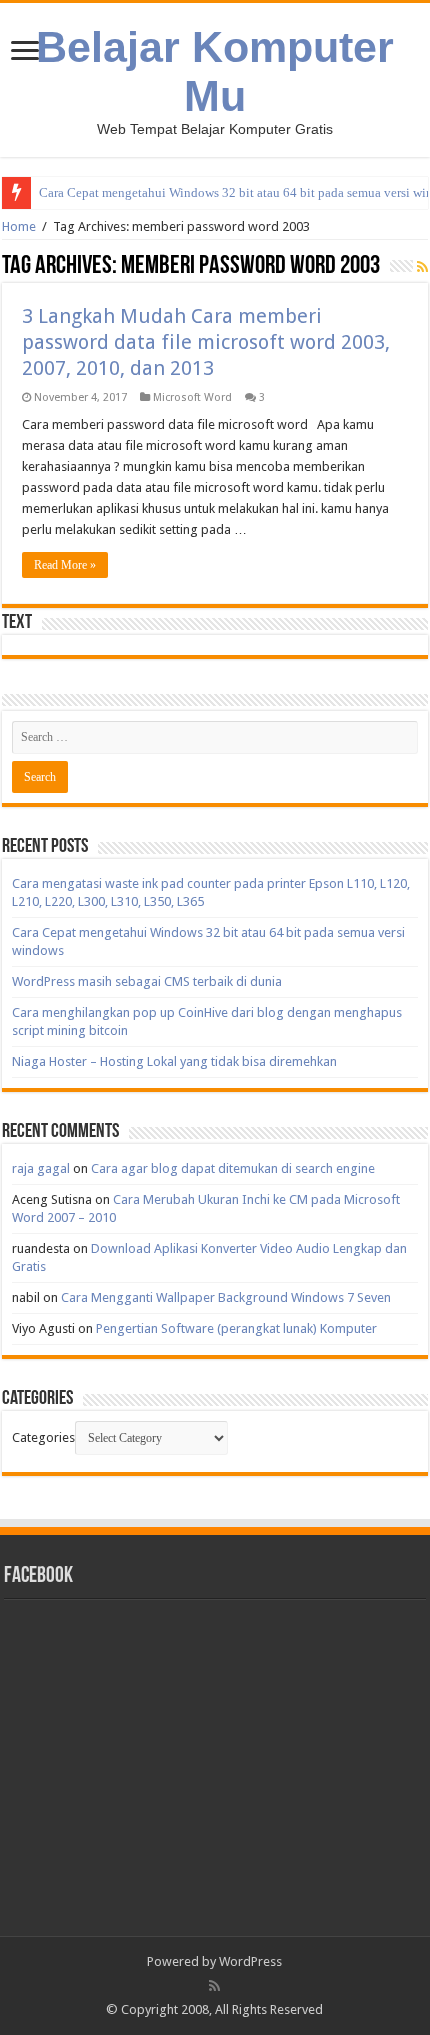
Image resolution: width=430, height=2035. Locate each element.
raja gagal (41, 1168)
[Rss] (214, 1986)
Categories (43, 1437)
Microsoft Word (192, 397)
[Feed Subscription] (422, 267)
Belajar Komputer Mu (215, 71)
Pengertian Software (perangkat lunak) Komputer (236, 1328)
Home (19, 226)
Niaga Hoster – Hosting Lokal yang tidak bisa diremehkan (174, 1061)
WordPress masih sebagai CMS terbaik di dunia (147, 981)
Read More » (65, 565)
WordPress (250, 1961)
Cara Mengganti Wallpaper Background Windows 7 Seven (226, 1297)
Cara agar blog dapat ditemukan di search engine (233, 1168)
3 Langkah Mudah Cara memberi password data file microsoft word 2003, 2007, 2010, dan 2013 (206, 342)
